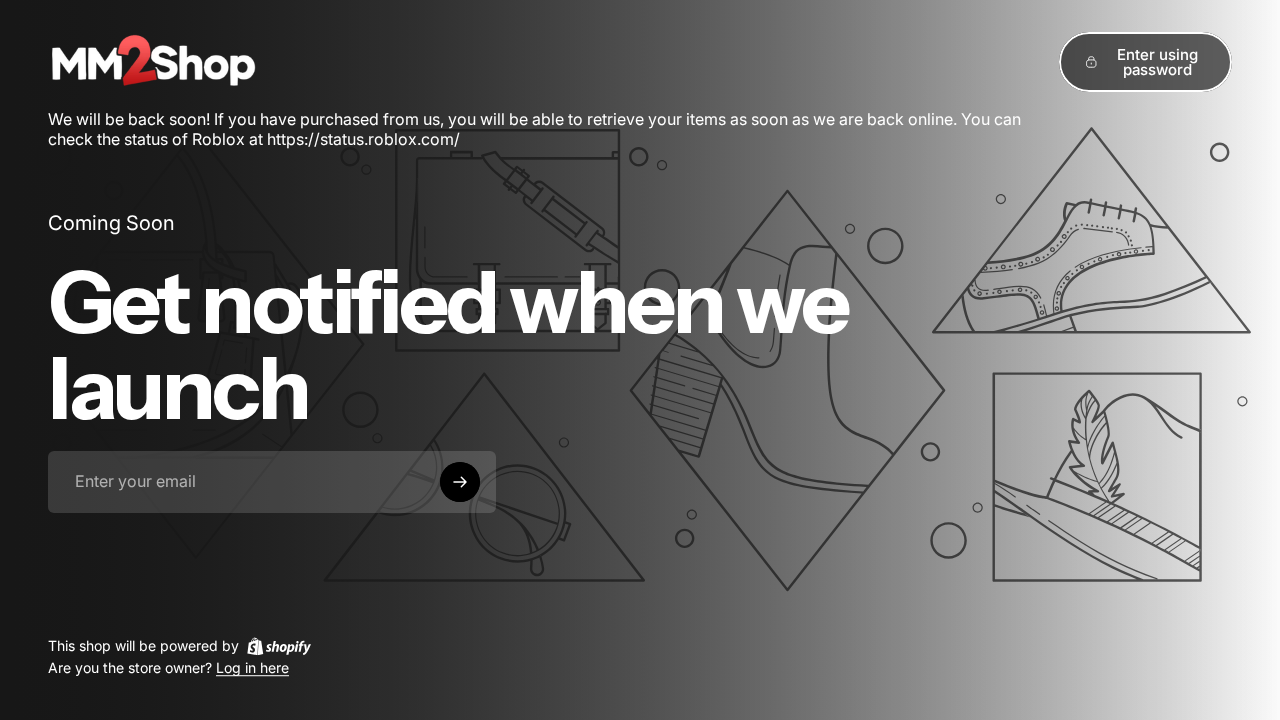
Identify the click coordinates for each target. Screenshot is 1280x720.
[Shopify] (279, 646)
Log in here (252, 668)
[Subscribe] (460, 482)
